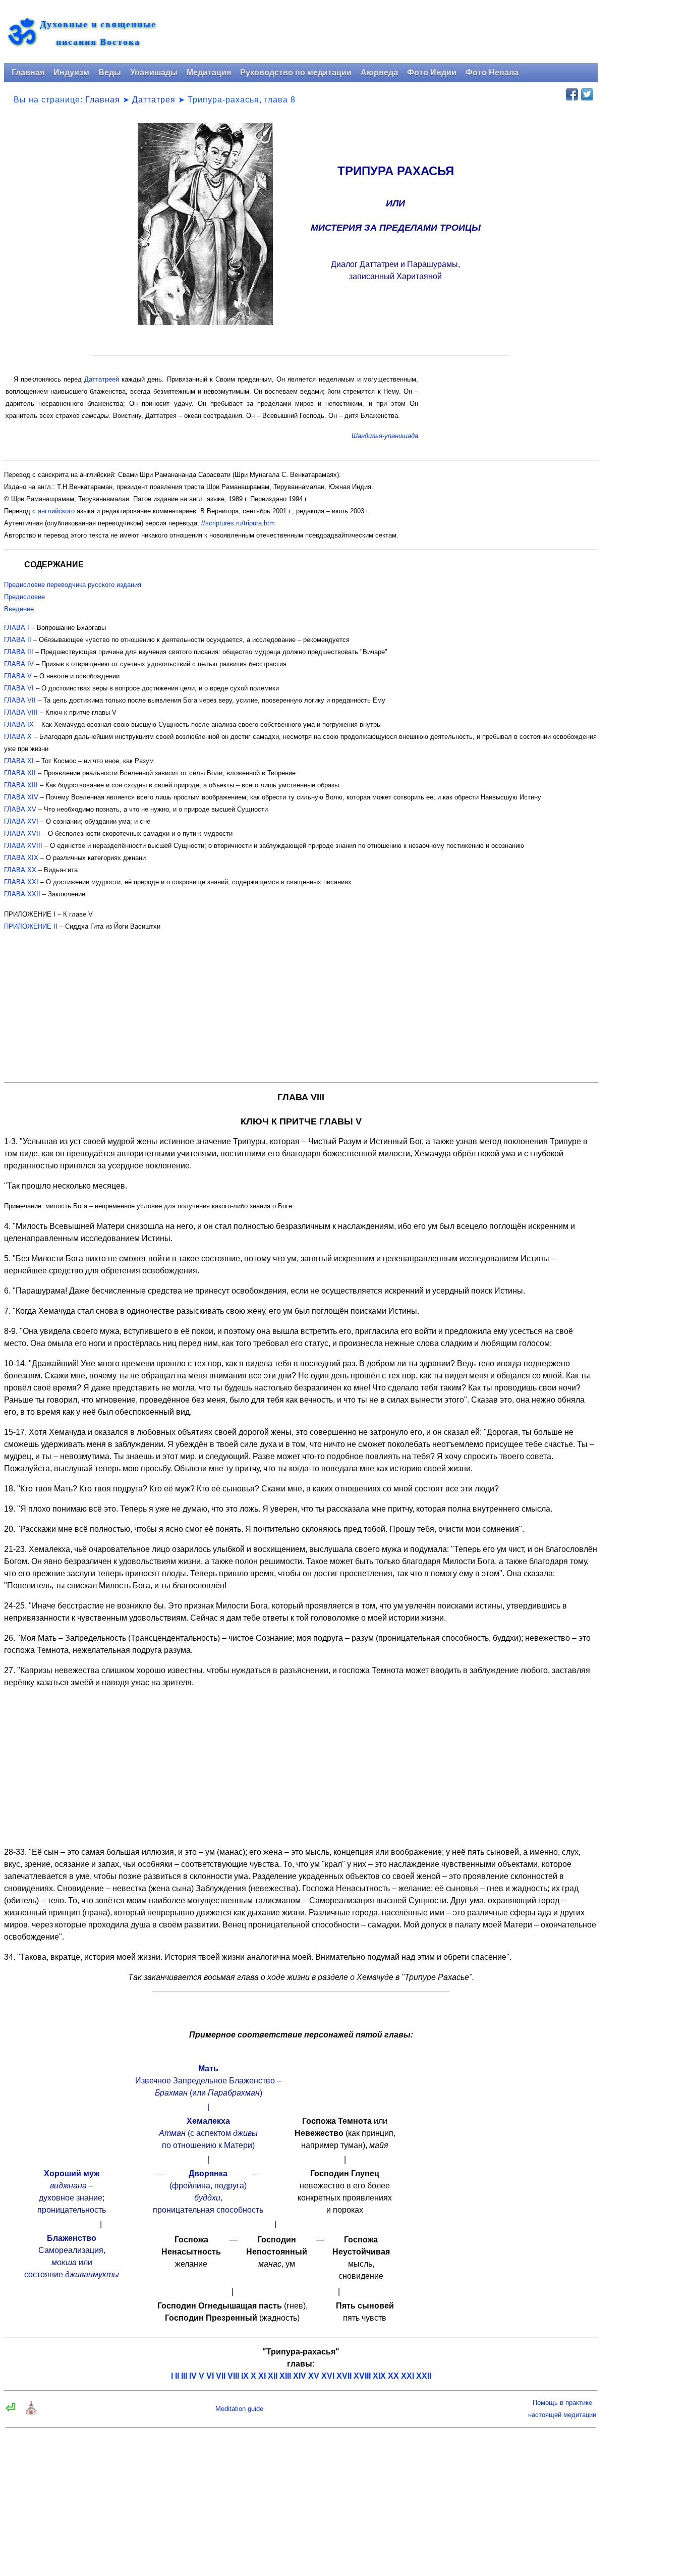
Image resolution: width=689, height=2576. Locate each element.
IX (245, 2376)
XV (314, 2376)
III (184, 2376)
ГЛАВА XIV (21, 797)
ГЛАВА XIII (21, 785)
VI (210, 2376)
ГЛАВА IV (19, 664)
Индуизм (71, 72)
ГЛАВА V (18, 676)
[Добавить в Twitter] (587, 94)
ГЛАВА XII (20, 773)
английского (56, 511)
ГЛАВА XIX (21, 858)
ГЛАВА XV (20, 809)
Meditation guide (239, 2409)
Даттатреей (102, 379)
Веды (110, 72)
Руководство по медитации (296, 72)
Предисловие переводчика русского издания (73, 585)
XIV (300, 2376)
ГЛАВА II (18, 640)
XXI (408, 2376)
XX (393, 2376)
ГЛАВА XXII (22, 894)
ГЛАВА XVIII (23, 846)
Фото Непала (492, 72)
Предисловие (24, 597)
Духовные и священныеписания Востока (98, 33)
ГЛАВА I (17, 628)
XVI (328, 2376)
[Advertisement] (301, 1003)
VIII (233, 2376)
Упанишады (154, 72)
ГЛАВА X (18, 737)
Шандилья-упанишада (385, 436)
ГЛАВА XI (19, 761)
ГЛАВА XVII (22, 834)
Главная (28, 72)
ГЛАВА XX (20, 870)
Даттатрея (154, 100)
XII (273, 2376)
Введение (19, 609)
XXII (424, 2376)
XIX (379, 2376)
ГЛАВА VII (20, 700)
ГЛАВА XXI (21, 882)
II (177, 2376)
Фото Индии (432, 72)
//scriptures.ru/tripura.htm (238, 523)
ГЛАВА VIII (21, 712)
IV (193, 2376)
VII (221, 2376)
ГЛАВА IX (19, 724)
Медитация (209, 72)
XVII (344, 2376)
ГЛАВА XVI (21, 821)
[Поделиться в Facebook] (572, 94)
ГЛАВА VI (19, 688)
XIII (285, 2376)
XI (262, 2376)
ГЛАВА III (19, 652)
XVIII (362, 2376)
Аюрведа (379, 72)
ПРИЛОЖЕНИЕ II (31, 926)
